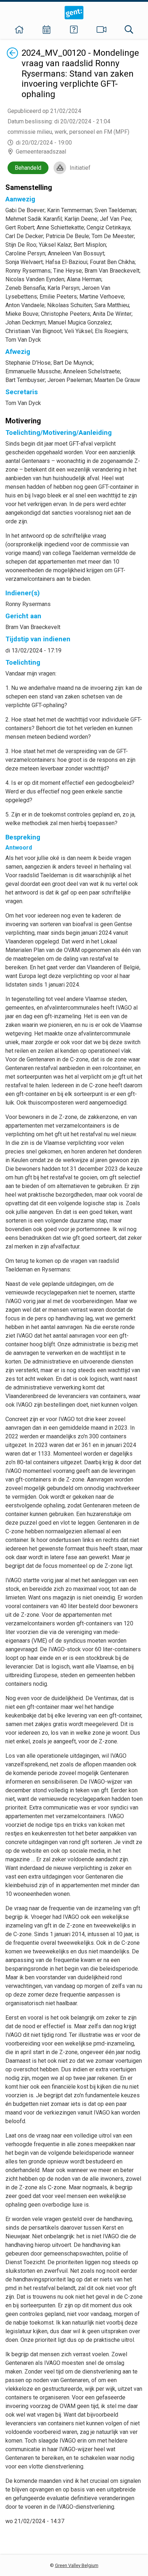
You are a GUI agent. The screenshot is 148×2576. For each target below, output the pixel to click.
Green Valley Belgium (77, 2565)
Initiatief (80, 168)
